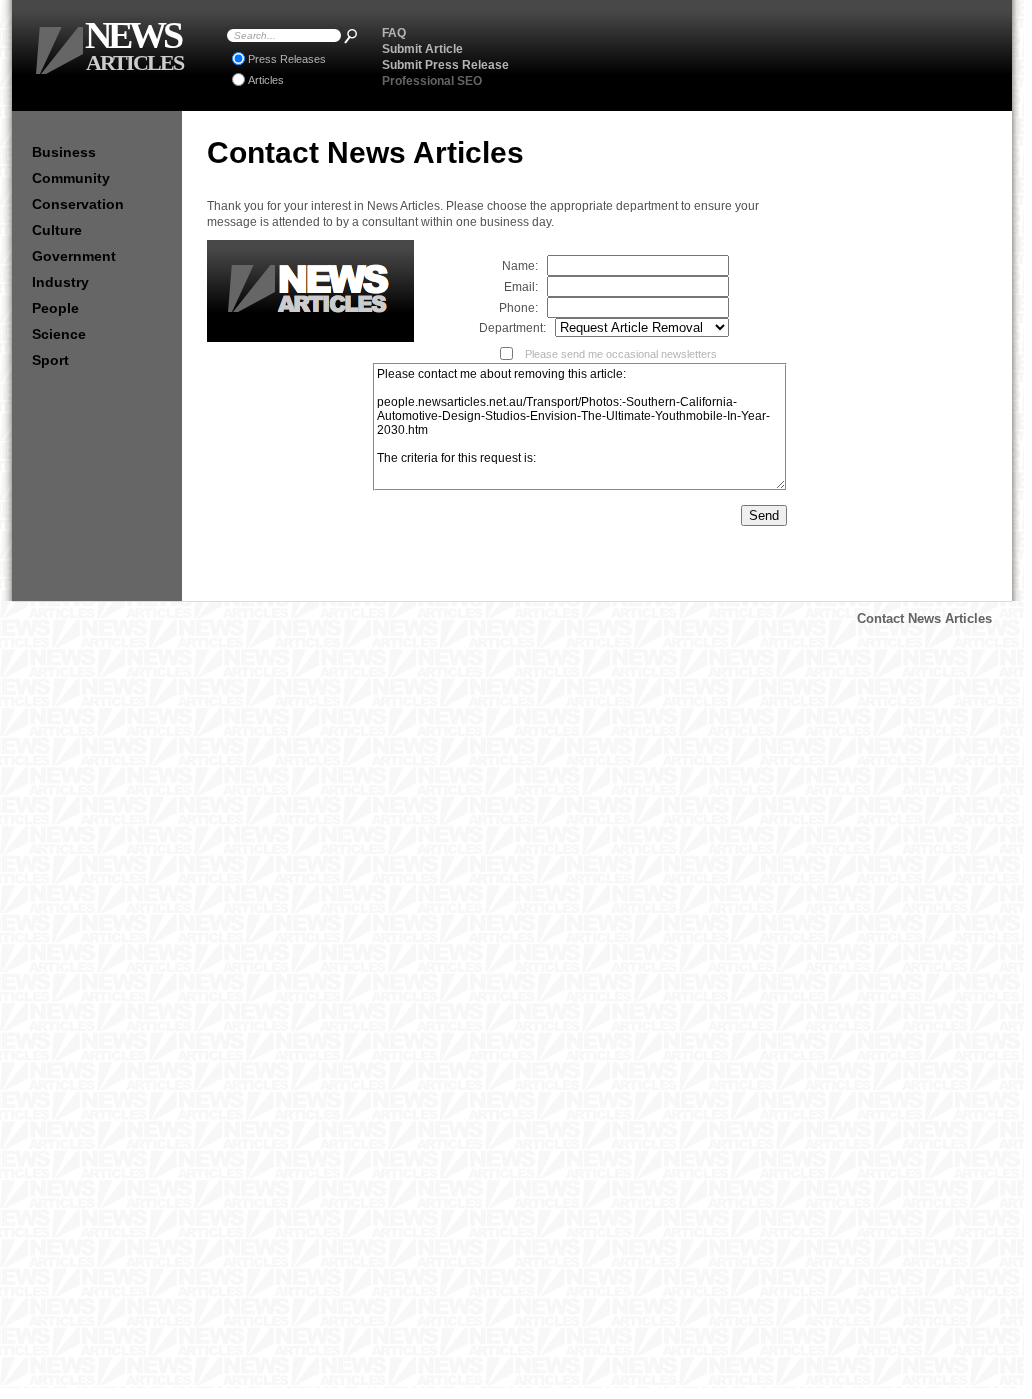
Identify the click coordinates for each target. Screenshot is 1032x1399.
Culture (57, 230)
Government (74, 256)
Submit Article (422, 49)
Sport (50, 360)
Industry (60, 282)
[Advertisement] (763, 55)
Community (71, 178)
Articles (266, 80)
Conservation (78, 204)
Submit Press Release (445, 65)
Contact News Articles (924, 618)
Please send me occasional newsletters (616, 354)
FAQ (394, 33)
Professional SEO (432, 81)
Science (59, 334)
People (55, 308)
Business (64, 152)
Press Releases (287, 59)
